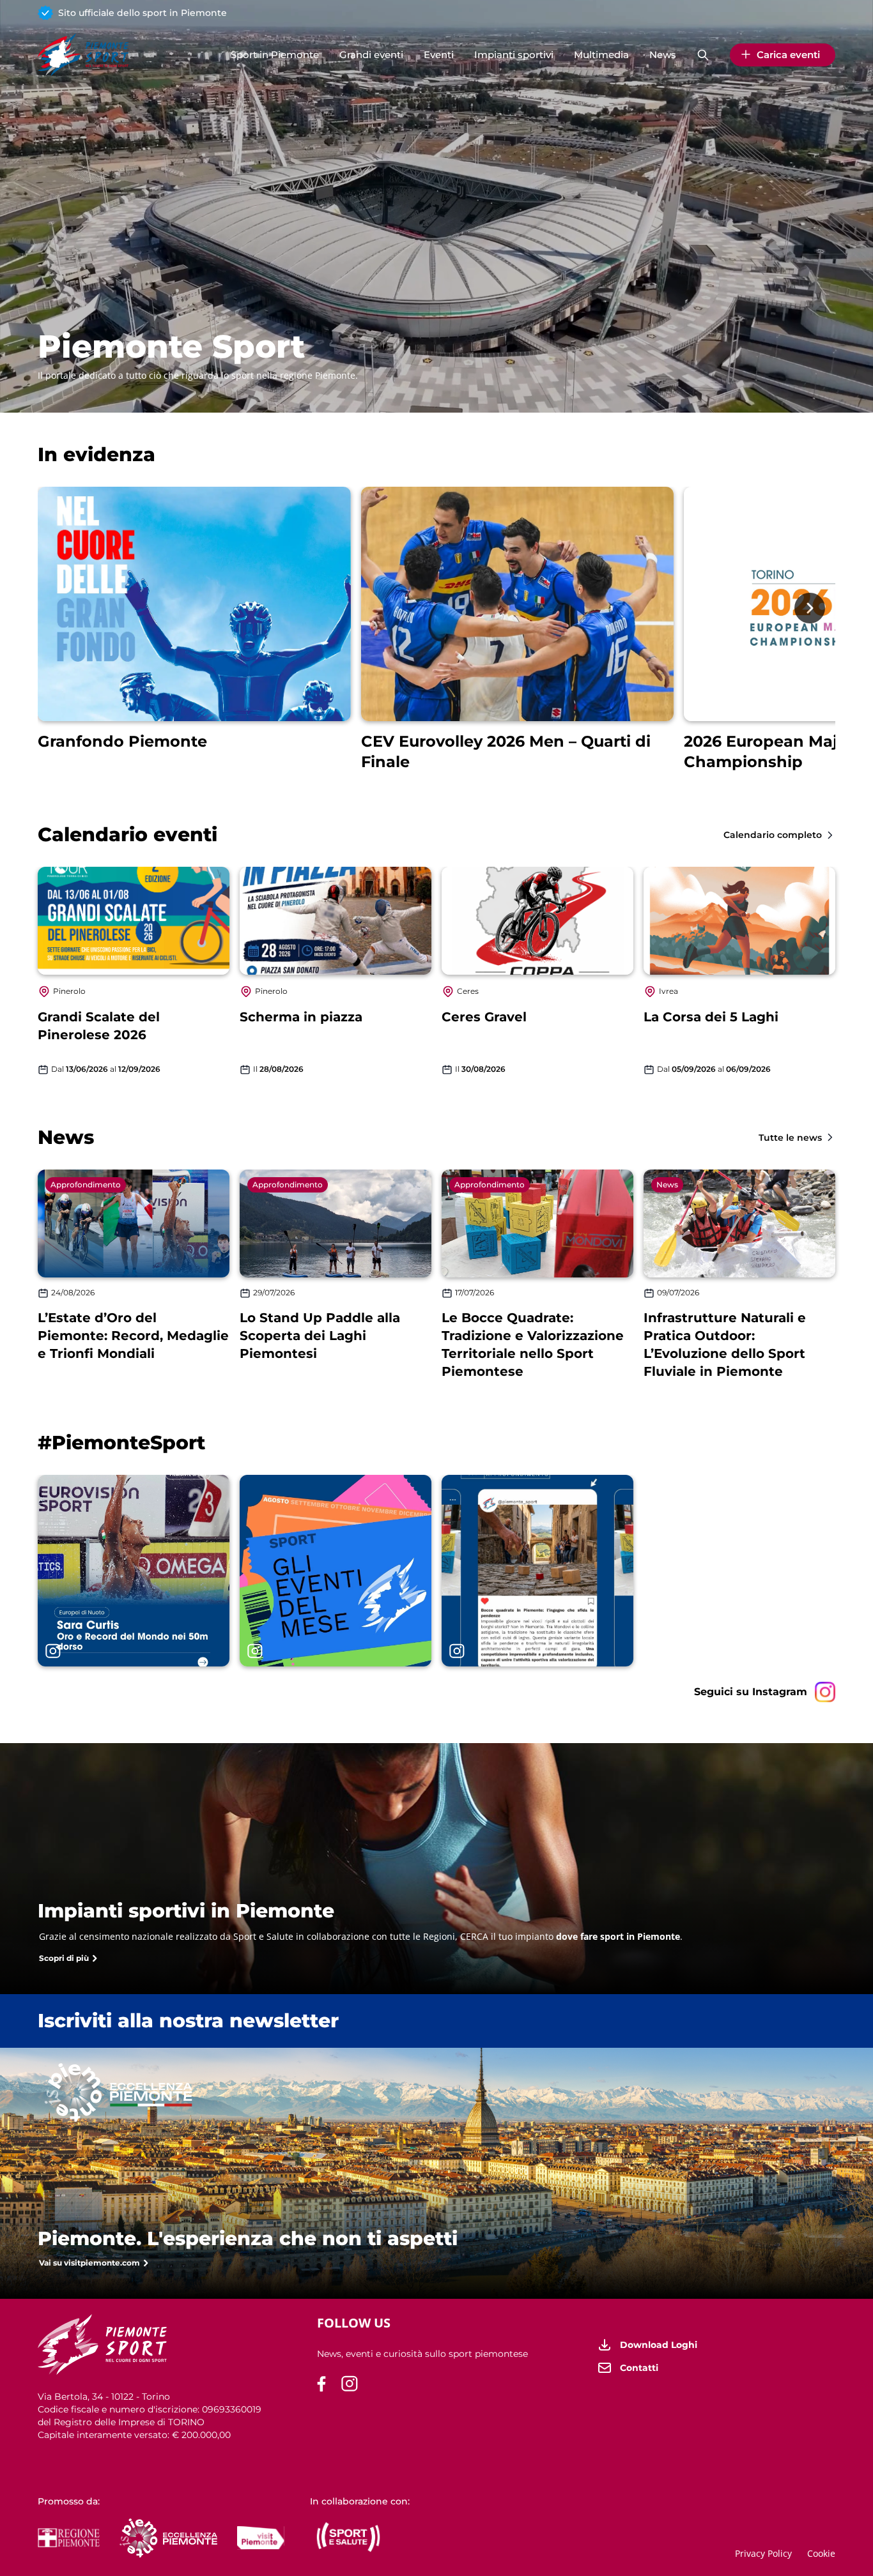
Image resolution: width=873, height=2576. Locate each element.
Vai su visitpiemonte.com (89, 2263)
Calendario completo (773, 835)
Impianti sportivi (514, 55)
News (663, 55)
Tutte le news (790, 1138)
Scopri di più (64, 1958)
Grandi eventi (371, 55)
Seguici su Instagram (751, 1692)
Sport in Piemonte (275, 55)
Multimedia (601, 55)
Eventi (439, 55)
